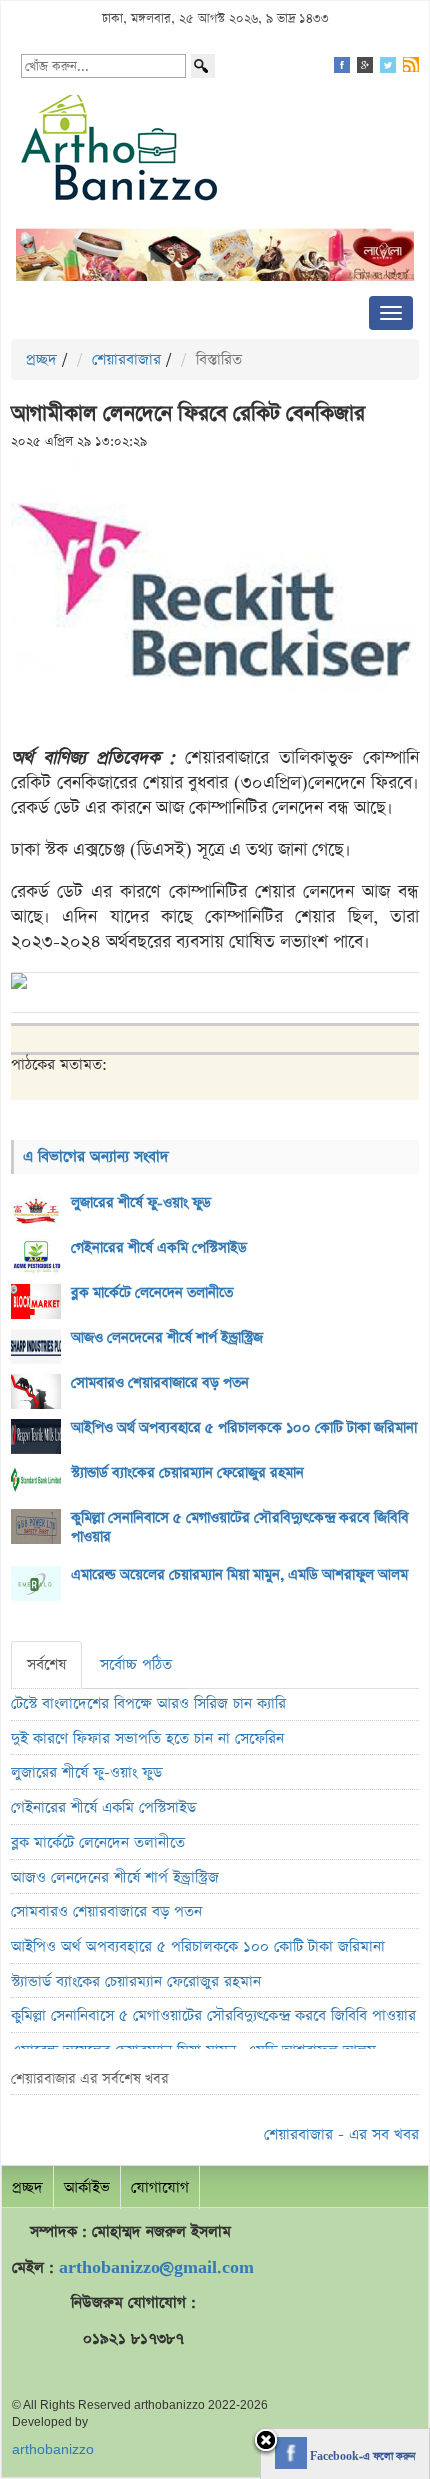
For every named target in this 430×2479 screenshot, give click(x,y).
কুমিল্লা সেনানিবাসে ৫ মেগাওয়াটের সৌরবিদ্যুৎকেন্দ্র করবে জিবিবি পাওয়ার (240, 1527)
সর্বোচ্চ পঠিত (136, 1664)
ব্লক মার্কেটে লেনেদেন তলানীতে (152, 1293)
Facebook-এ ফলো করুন (361, 2457)
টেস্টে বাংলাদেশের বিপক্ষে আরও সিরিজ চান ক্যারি (148, 1703)
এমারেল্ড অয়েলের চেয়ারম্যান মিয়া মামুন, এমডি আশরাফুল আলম (239, 1575)
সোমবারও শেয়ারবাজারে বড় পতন (160, 1383)
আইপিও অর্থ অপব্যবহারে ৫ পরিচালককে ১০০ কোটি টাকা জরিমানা (244, 1428)
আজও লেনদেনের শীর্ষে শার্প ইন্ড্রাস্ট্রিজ (167, 1338)
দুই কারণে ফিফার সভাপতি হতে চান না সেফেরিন (147, 1738)
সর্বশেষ (46, 1664)
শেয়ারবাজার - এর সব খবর (341, 2134)
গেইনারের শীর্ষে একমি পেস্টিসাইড (159, 1248)
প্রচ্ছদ (41, 359)
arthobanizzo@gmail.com (156, 2267)
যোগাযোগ (160, 2187)
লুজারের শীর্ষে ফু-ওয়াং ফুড (141, 1203)
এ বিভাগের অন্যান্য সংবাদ (96, 1156)
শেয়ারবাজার (126, 359)
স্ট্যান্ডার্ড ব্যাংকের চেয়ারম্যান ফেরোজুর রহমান (187, 1473)
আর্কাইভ (87, 2187)
